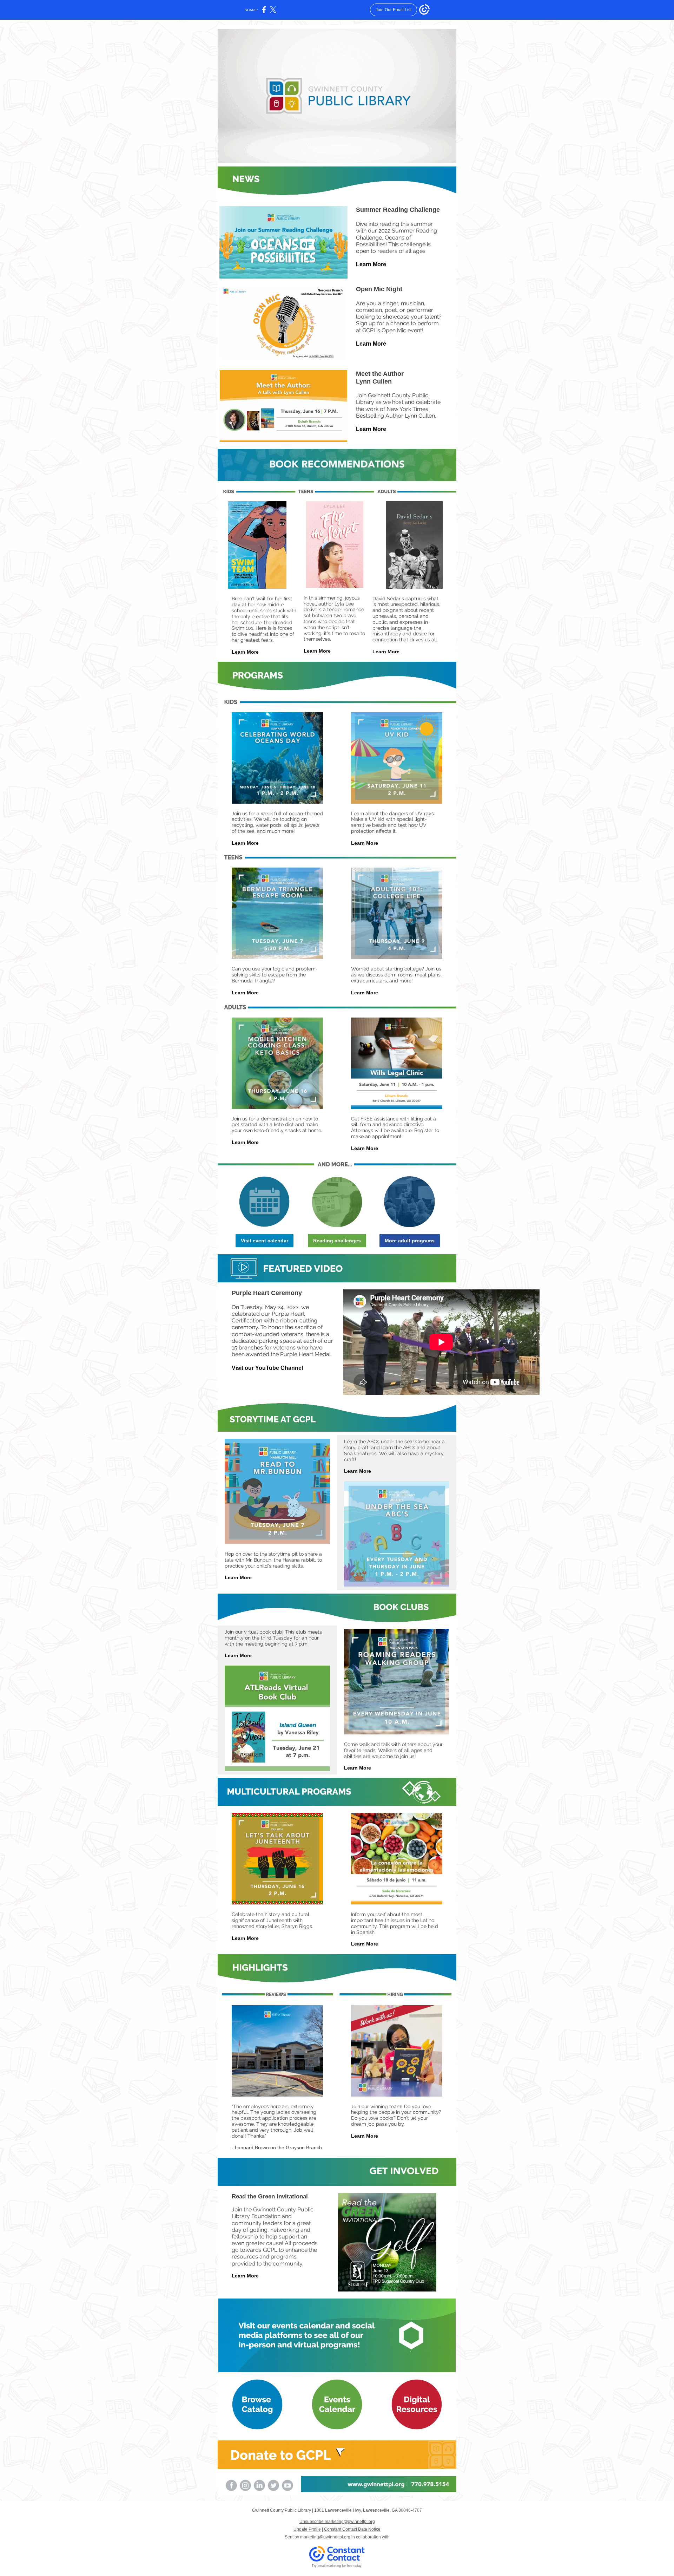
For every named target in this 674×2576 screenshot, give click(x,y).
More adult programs (410, 1241)
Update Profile (307, 2529)
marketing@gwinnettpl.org (325, 2537)
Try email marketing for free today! (337, 2566)
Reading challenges (337, 1241)
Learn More (371, 264)
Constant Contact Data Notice (352, 2529)
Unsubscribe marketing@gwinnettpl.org (337, 2522)
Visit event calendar (265, 1241)
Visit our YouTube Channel (267, 1368)
